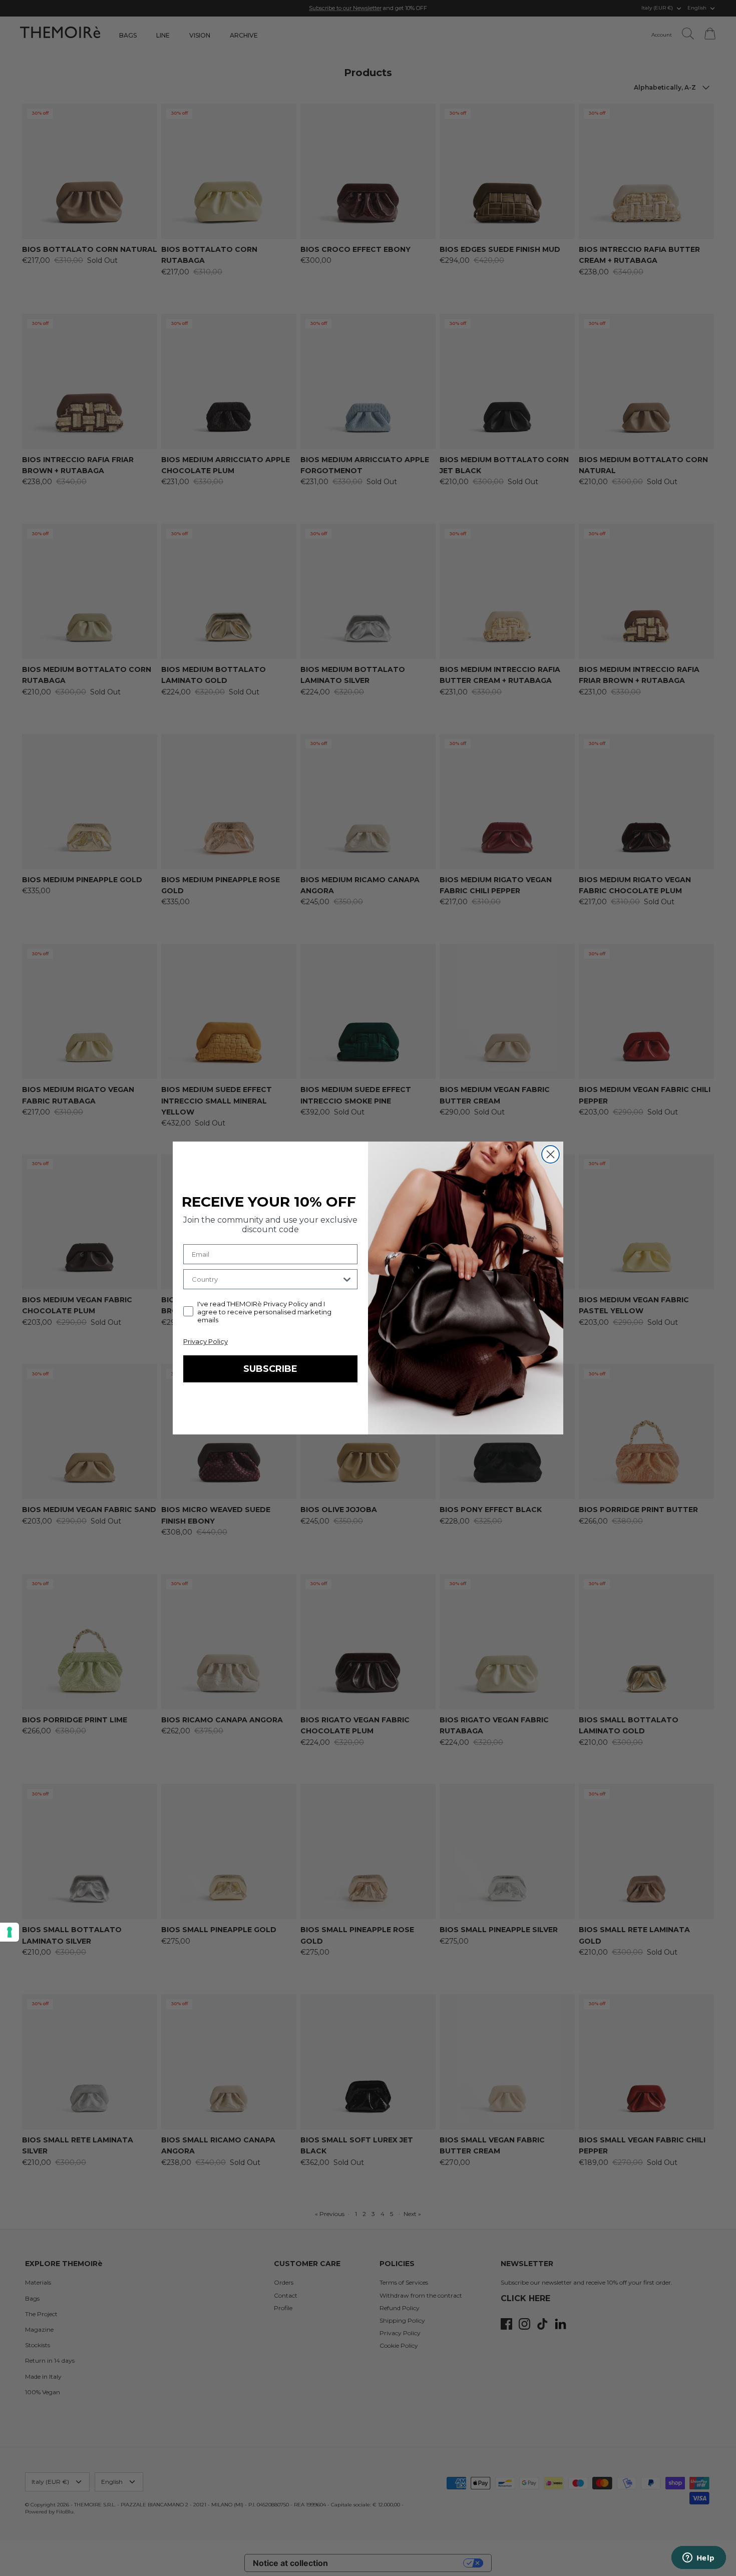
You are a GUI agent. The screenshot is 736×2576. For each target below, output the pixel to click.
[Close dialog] (550, 1154)
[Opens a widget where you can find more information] (698, 2558)
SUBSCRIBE (270, 1369)
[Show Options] (347, 1279)
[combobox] (266, 1279)
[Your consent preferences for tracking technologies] (10, 1932)
